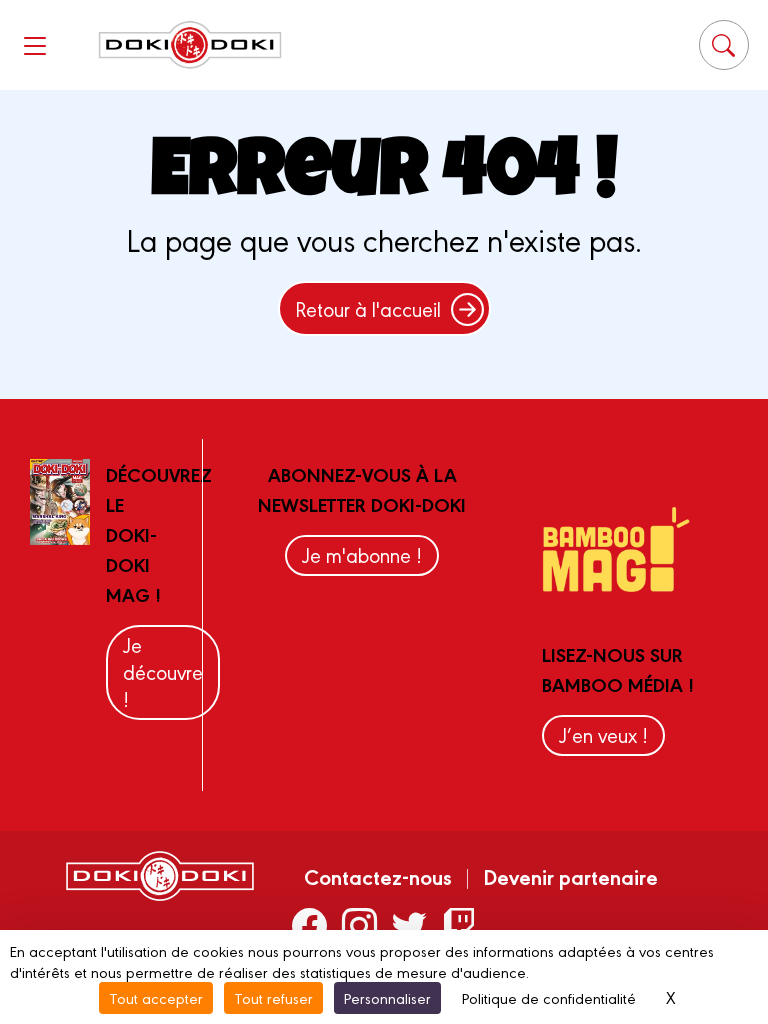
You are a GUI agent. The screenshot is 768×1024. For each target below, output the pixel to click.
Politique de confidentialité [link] (549, 997)
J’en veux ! (603, 734)
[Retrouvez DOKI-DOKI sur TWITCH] (459, 924)
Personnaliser (387, 997)
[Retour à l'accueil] (190, 45)
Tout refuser (273, 997)
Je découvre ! (163, 671)
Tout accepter (156, 997)
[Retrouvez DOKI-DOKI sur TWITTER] (409, 924)
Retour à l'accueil (368, 308)
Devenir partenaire (570, 876)
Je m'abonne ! (362, 554)
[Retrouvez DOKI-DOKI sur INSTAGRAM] (359, 924)
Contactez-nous (378, 876)
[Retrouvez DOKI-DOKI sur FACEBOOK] (309, 924)
